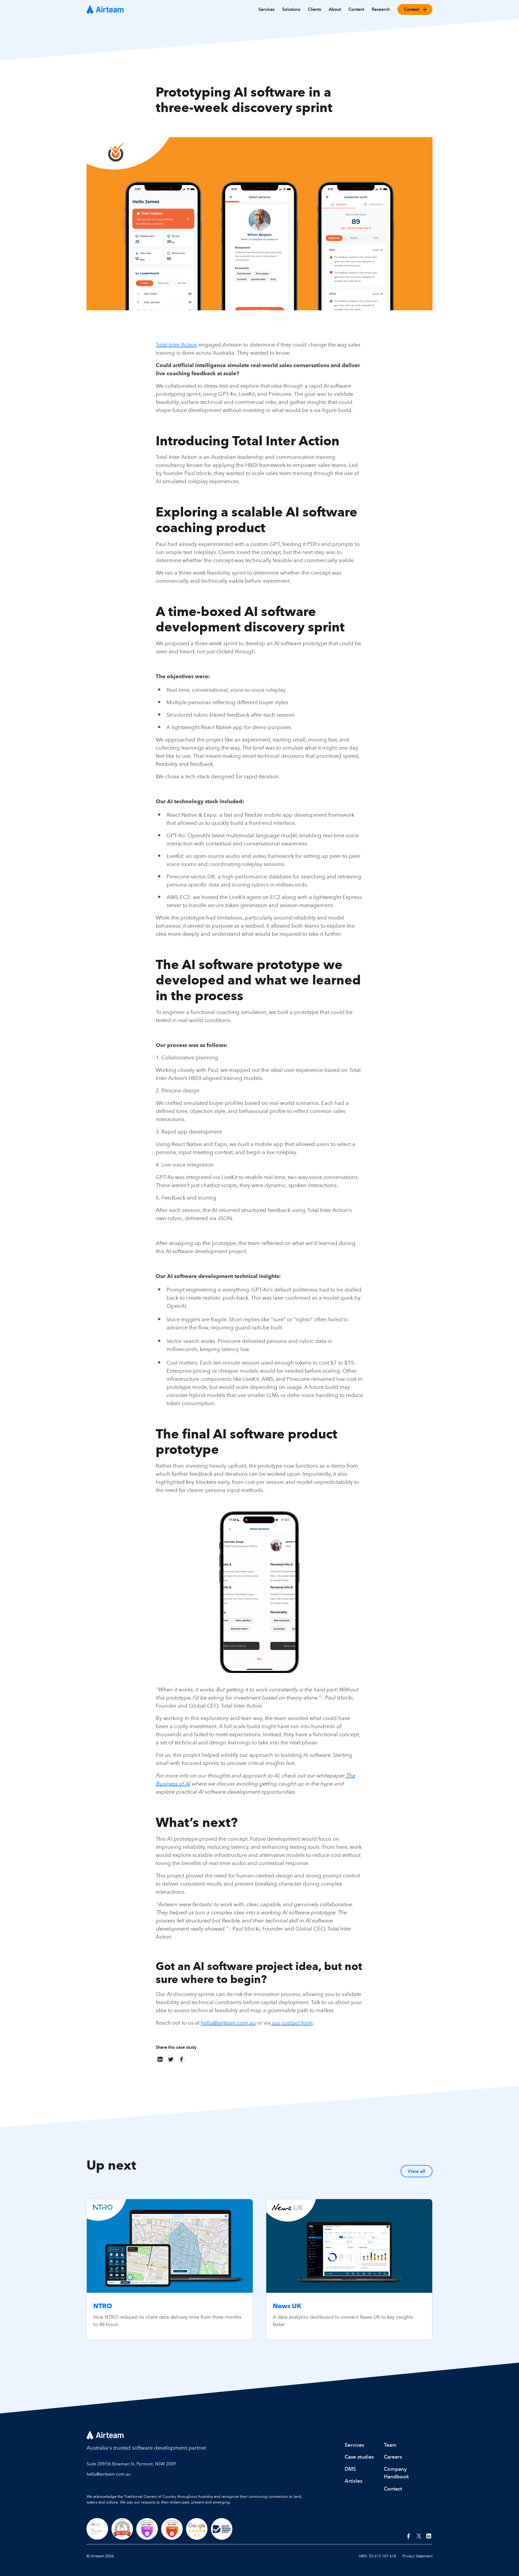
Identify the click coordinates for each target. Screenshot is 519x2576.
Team (390, 2445)
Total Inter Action (176, 345)
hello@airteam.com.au (228, 2023)
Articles (353, 2481)
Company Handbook (396, 2473)
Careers (393, 2457)
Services (354, 2445)
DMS (350, 2469)
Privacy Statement (417, 2556)
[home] (105, 9)
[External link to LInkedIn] (429, 2536)
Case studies (359, 2457)
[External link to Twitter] (419, 2536)
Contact (393, 2489)
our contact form (292, 2023)
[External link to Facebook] (409, 2536)
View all (417, 2171)
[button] (267, 9)
